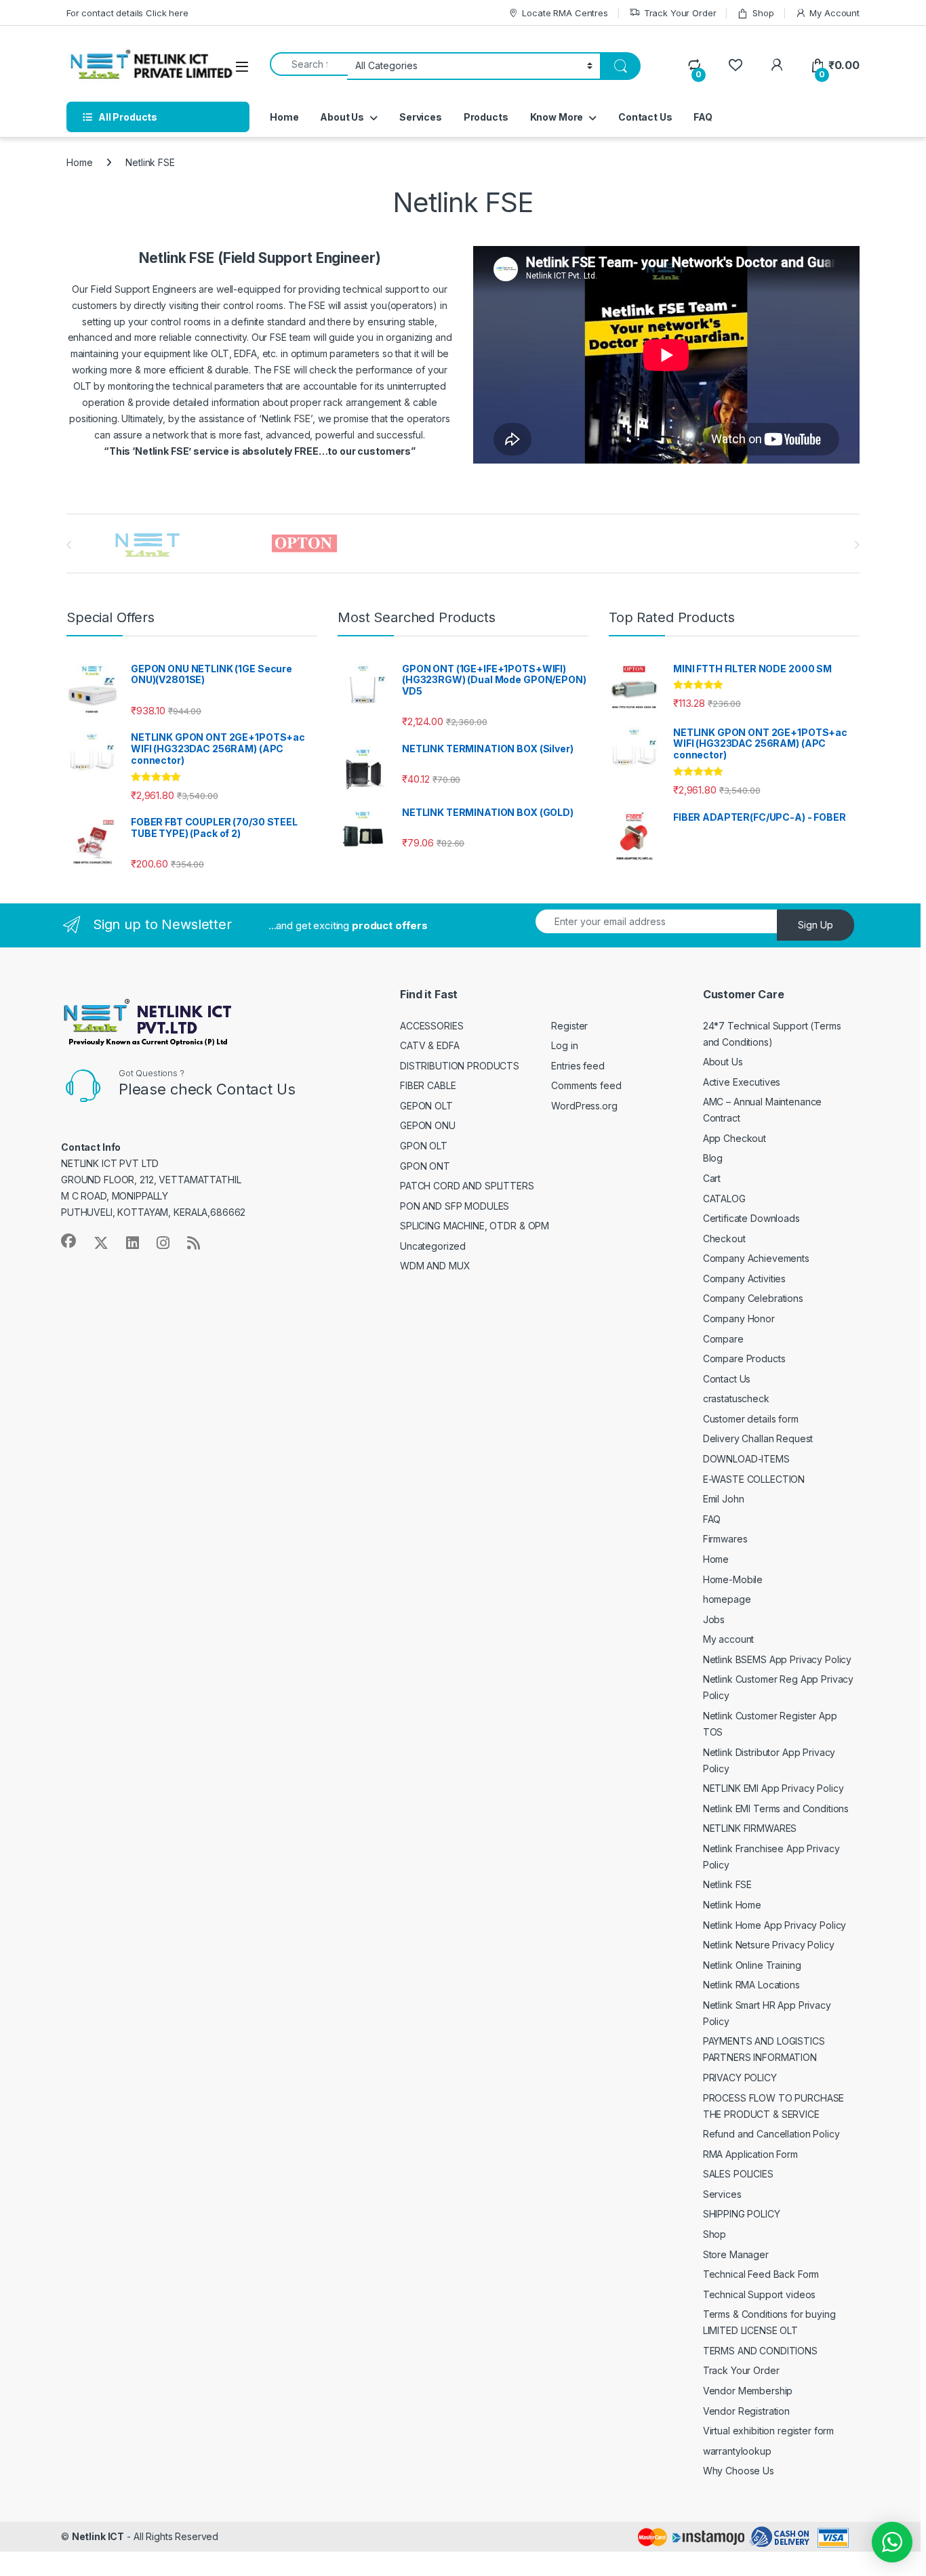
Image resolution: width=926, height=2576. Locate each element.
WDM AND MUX (435, 1266)
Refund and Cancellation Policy (771, 2134)
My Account (834, 13)
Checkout (724, 1239)
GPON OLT (424, 1146)
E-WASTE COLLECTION (754, 1479)
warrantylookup (737, 2451)
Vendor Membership (748, 2391)
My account (729, 1639)
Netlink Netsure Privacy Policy (769, 1945)
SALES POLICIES (738, 2174)
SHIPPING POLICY (742, 2214)
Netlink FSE (727, 1884)
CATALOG (724, 1199)
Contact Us (645, 117)
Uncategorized (433, 1246)
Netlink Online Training (752, 1965)
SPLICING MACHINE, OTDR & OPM (475, 1226)
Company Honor (739, 1318)
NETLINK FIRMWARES (750, 1828)
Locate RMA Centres (565, 13)
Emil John (724, 1499)
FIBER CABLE (428, 1085)
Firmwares (725, 1539)
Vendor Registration (746, 2411)
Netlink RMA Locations (751, 1985)
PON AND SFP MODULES (455, 1206)
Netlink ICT (98, 2536)
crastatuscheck (736, 1398)
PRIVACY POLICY (740, 2078)
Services (421, 117)
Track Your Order (680, 13)
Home (284, 117)
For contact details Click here (127, 13)
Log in (564, 1045)
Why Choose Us (739, 2471)
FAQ (703, 117)
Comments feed (586, 1085)
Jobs (714, 1619)
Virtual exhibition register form (769, 2431)
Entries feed (578, 1066)
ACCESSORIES (431, 1026)
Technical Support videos (760, 2294)
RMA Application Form (750, 2154)
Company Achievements (756, 1258)
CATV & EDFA (429, 1045)
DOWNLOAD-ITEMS (746, 1459)
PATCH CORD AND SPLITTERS (467, 1186)
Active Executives (742, 1082)
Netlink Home (732, 1905)
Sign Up (816, 925)
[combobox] (309, 64)
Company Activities (744, 1279)
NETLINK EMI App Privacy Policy (773, 1788)
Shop (763, 13)
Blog (713, 1158)
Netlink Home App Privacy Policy (775, 1925)
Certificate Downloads (751, 1218)
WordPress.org (584, 1106)
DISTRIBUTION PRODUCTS (460, 1066)
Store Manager (736, 2254)
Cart (712, 1178)
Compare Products (744, 1358)
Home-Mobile (733, 1579)
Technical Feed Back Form (761, 2274)
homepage (727, 1599)
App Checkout (734, 1138)
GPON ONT (425, 1166)
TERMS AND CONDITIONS (760, 2351)
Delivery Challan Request (758, 1438)
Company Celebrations (753, 1298)
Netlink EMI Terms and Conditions (776, 1808)
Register (569, 1026)
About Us (342, 117)
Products (486, 117)
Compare (723, 1339)
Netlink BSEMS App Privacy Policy (778, 1659)
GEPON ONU (428, 1125)
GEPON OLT (426, 1106)
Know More (557, 117)
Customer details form (751, 1419)
